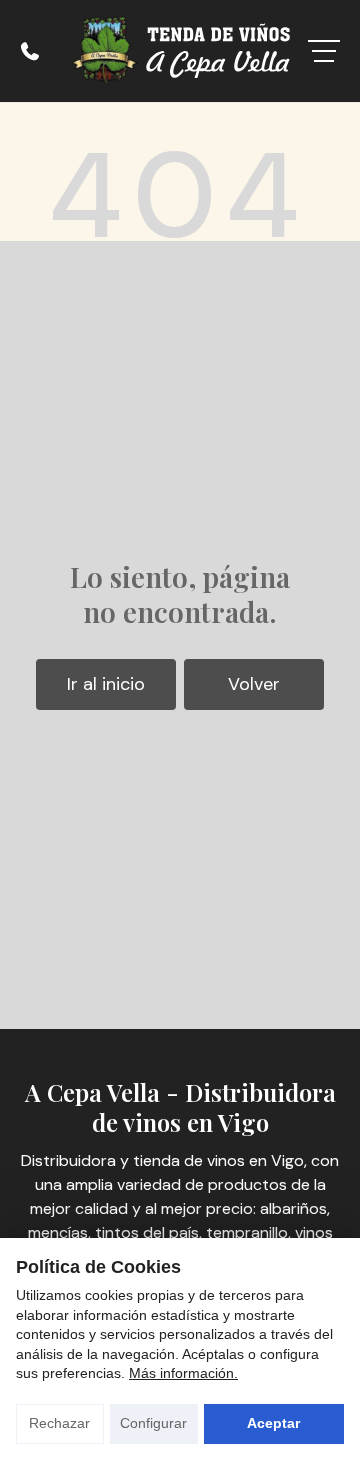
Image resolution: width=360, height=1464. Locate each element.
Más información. (183, 1373)
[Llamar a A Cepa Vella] (30, 51)
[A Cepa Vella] (180, 51)
